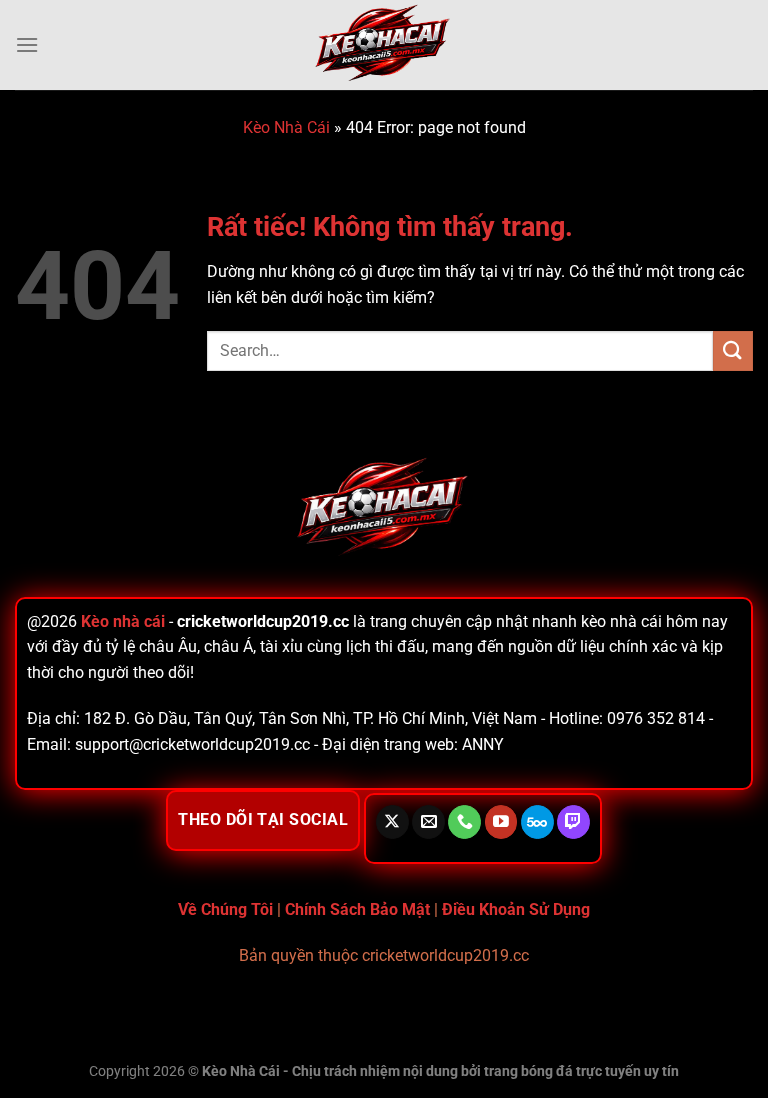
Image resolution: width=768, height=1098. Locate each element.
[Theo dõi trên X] (392, 822)
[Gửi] (733, 350)
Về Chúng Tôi (225, 909)
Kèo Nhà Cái (286, 127)
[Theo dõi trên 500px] (537, 822)
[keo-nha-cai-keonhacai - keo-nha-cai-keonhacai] (384, 45)
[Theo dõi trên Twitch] (573, 822)
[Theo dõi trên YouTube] (501, 822)
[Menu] (27, 44)
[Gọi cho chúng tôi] (464, 822)
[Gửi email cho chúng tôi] (428, 822)
